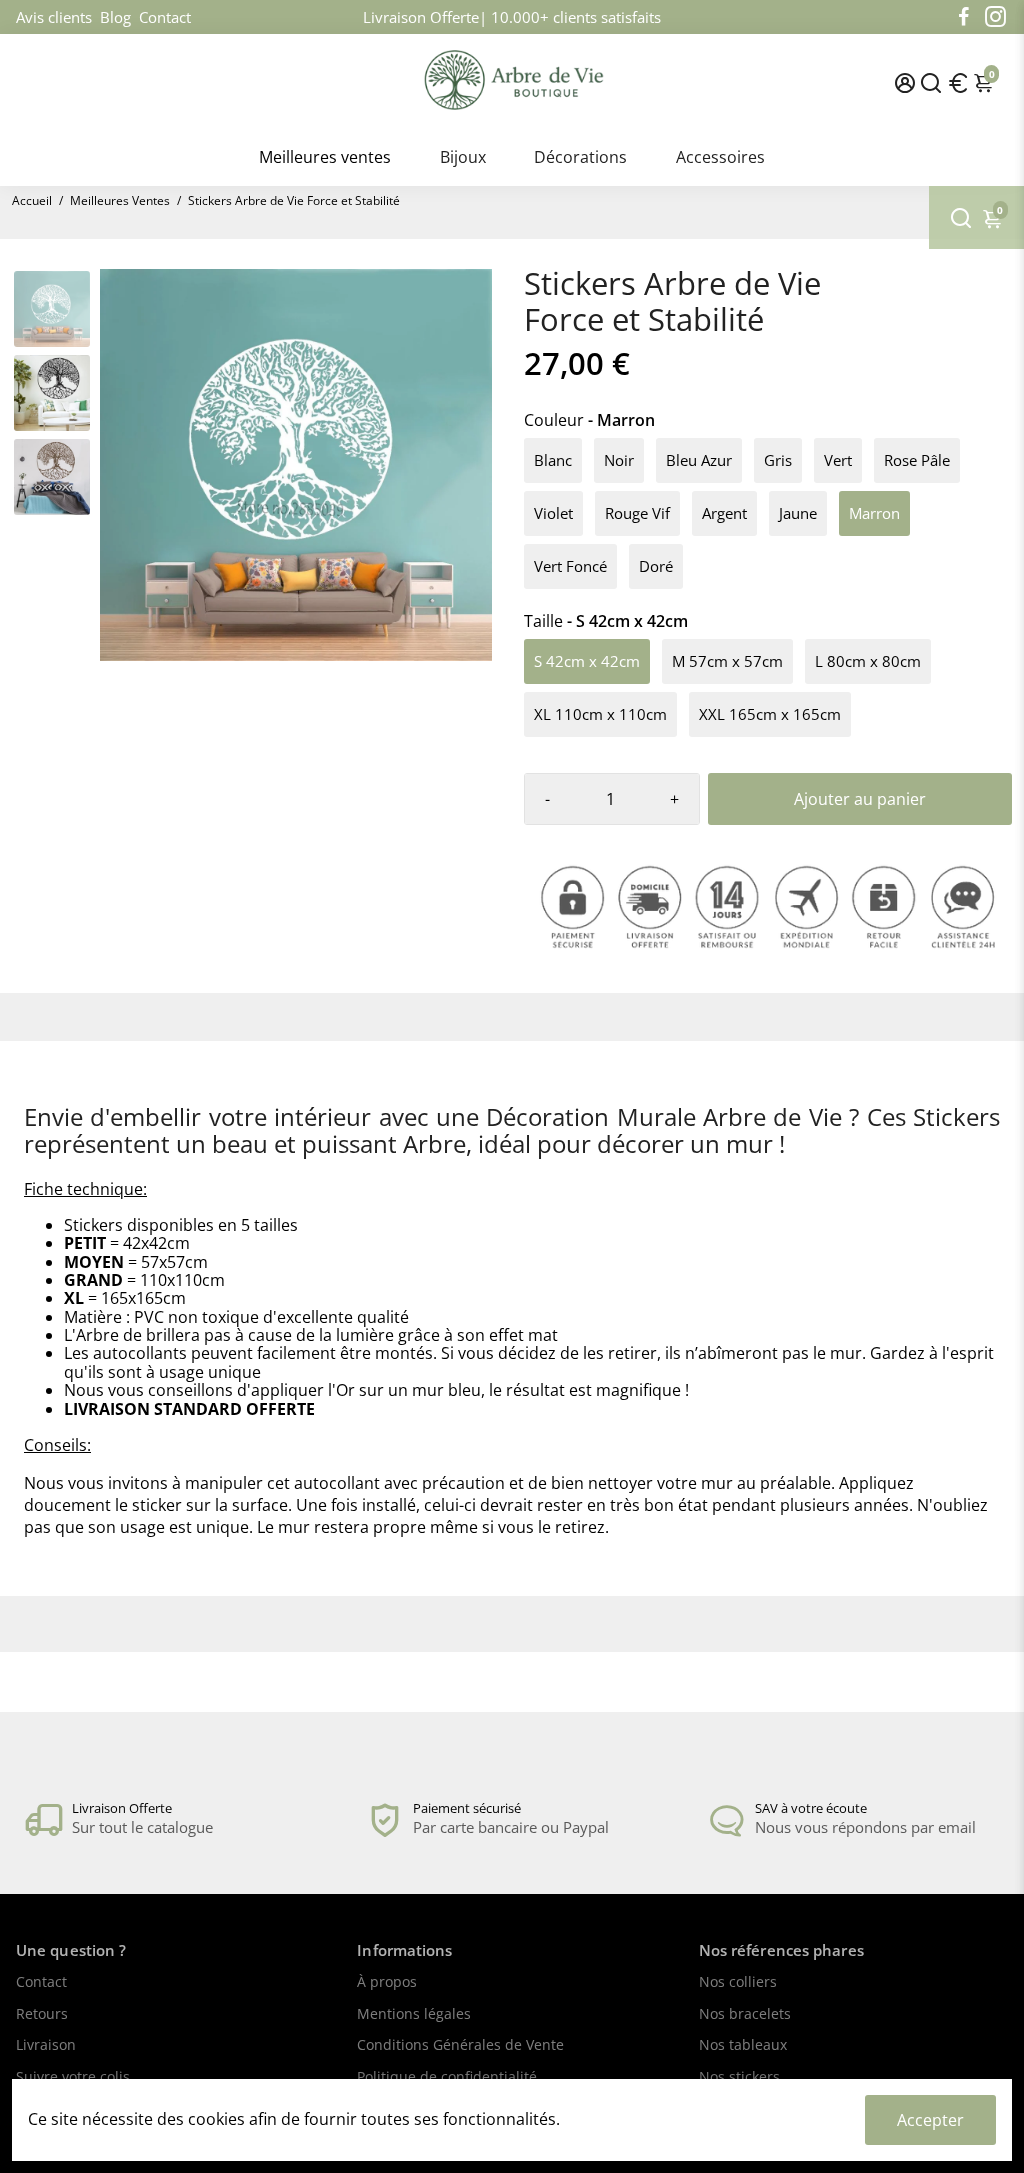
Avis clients (54, 17)
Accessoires (720, 157)
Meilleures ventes (325, 157)
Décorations (580, 157)
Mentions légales (414, 2015)
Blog (115, 17)
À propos (387, 1983)
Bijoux (463, 157)
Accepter (930, 2120)
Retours (42, 2015)
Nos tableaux (743, 2046)
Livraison (46, 2046)
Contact (165, 17)
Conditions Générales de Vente (460, 2046)
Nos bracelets (745, 2015)
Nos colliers (738, 1983)
